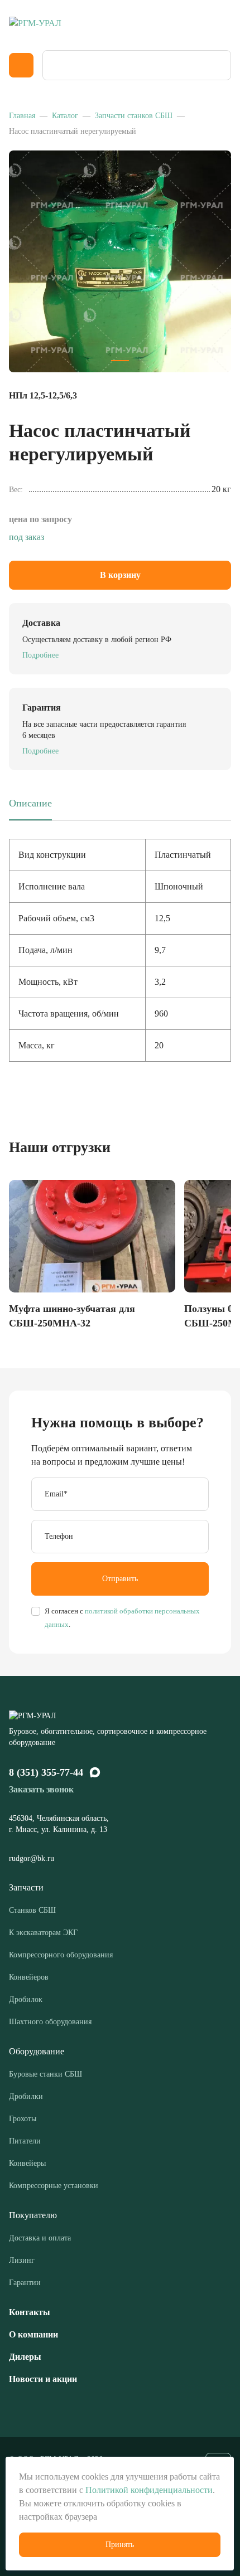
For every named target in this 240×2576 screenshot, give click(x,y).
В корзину (120, 575)
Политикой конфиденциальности (149, 2490)
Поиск (219, 65)
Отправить (120, 1579)
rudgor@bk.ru (33, 1858)
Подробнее (40, 655)
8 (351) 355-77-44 (46, 1772)
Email (56, 1494)
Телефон (59, 1536)
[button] (120, 361)
